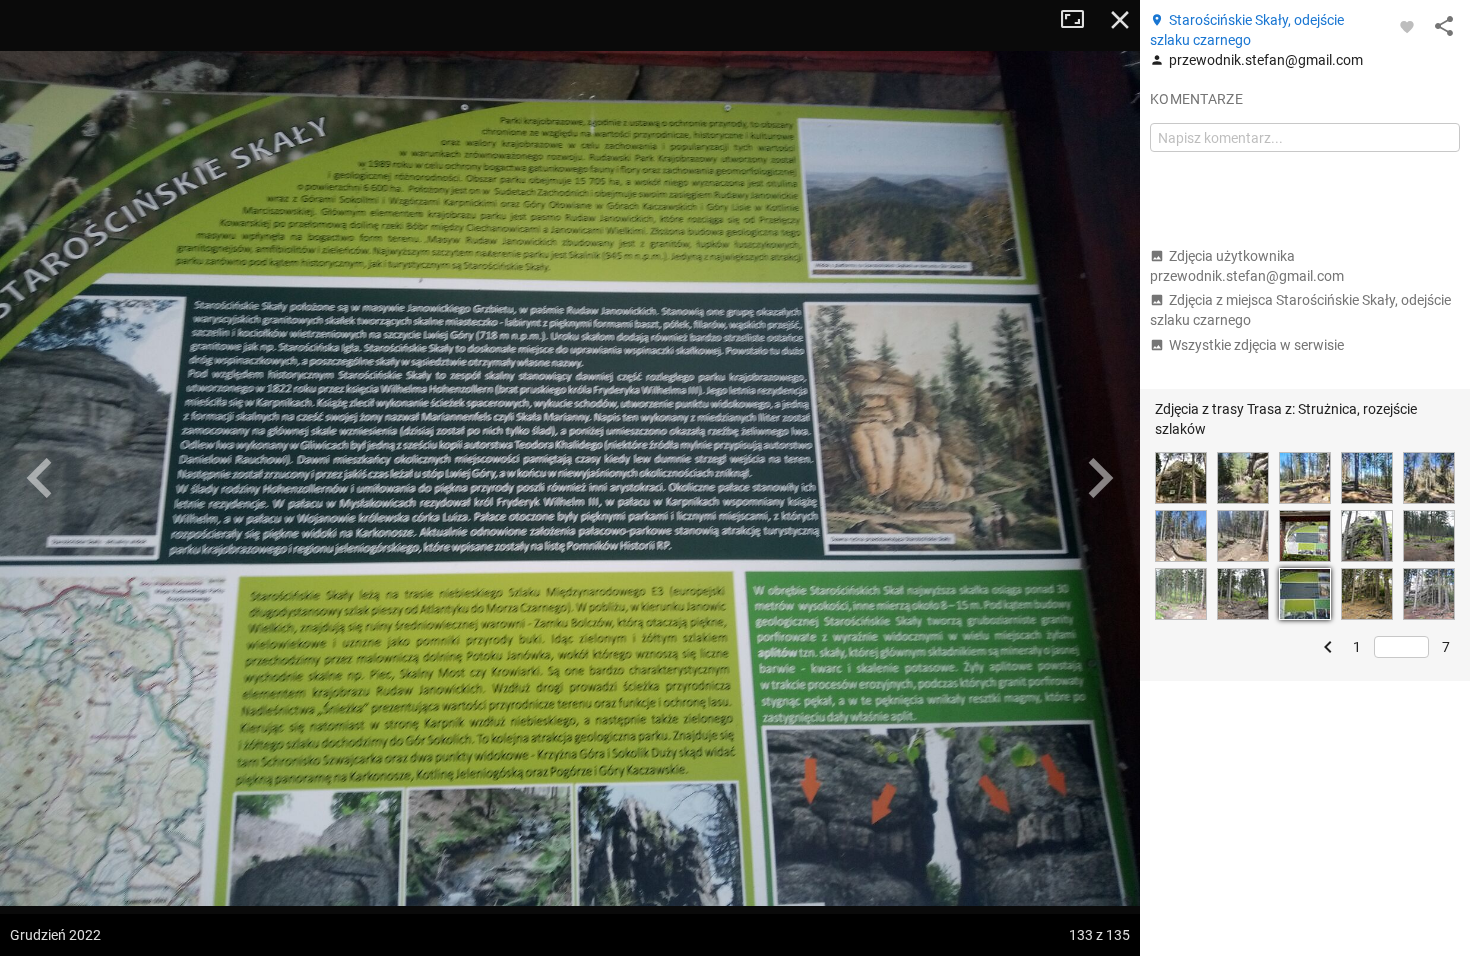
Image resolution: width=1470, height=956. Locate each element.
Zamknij (1120, 20)
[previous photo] (40, 478)
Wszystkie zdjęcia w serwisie (1256, 345)
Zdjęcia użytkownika (1247, 266)
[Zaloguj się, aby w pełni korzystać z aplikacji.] (1407, 26)
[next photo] (1100, 478)
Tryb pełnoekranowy (1080, 20)
